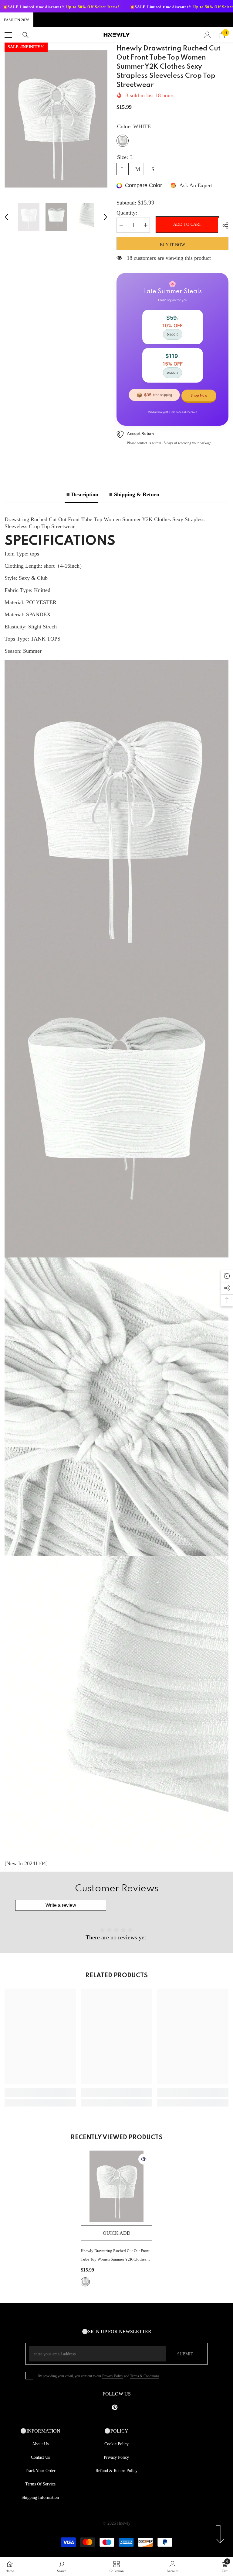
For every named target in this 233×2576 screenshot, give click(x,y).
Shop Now (199, 395)
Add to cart (186, 224)
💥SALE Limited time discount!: (81, 7)
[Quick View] (144, 2159)
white (85, 2282)
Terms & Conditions (145, 2376)
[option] (56, 119)
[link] (40, 2093)
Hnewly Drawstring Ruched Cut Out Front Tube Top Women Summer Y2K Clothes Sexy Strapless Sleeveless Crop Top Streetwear (115, 2256)
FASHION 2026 (17, 20)
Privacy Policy (113, 2376)
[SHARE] (223, 225)
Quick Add (117, 2233)
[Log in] (208, 35)
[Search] (25, 35)
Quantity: (127, 213)
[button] (6, 217)
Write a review (61, 1905)
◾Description (81, 494)
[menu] (8, 35)
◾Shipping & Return (133, 494)
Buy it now (172, 245)
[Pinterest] (115, 2407)
